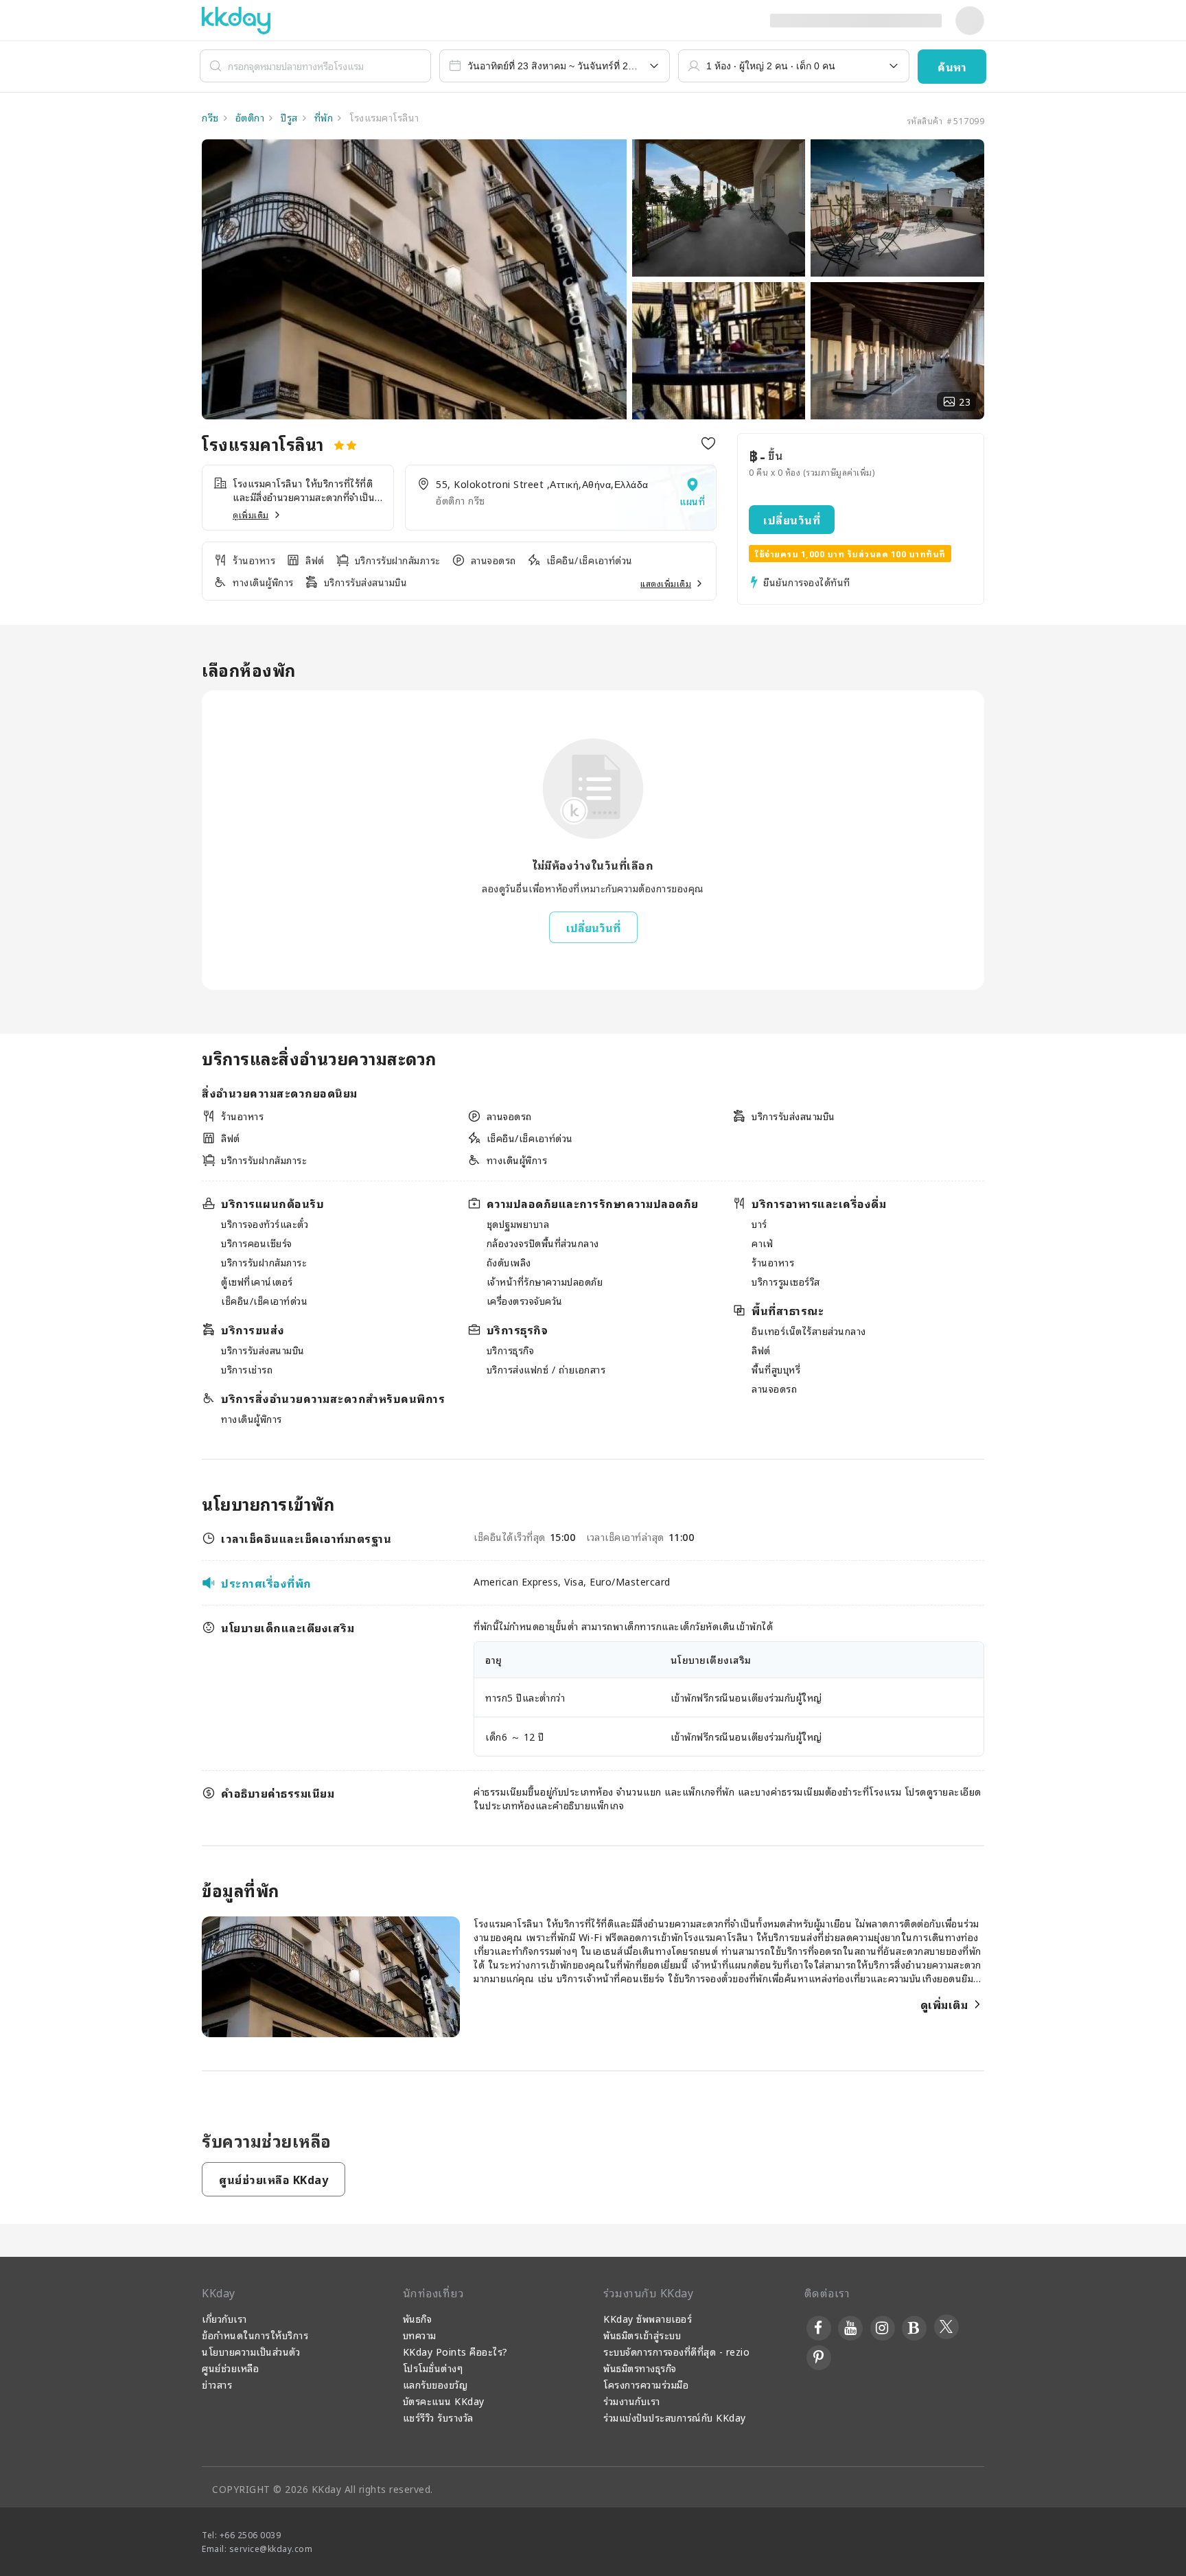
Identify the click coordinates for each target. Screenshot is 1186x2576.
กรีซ (210, 117)
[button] (952, 67)
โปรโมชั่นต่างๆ (433, 2368)
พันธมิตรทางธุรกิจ (640, 2368)
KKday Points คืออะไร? (455, 2351)
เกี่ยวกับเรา (224, 2318)
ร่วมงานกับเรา (632, 2401)
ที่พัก (322, 117)
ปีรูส (288, 117)
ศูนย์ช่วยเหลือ (230, 2368)
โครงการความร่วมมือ (646, 2384)
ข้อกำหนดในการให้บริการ (255, 2335)
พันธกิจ (418, 2318)
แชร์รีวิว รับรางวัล (438, 2417)
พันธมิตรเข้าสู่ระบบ (642, 2335)
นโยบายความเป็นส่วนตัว (251, 2351)
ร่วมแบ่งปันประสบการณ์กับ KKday (675, 2417)
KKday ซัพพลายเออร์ (648, 2318)
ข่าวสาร (217, 2384)
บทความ (420, 2335)
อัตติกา (248, 117)
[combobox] (555, 66)
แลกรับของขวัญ (435, 2384)
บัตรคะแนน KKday (444, 2401)
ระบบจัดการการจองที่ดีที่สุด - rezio (676, 2351)
